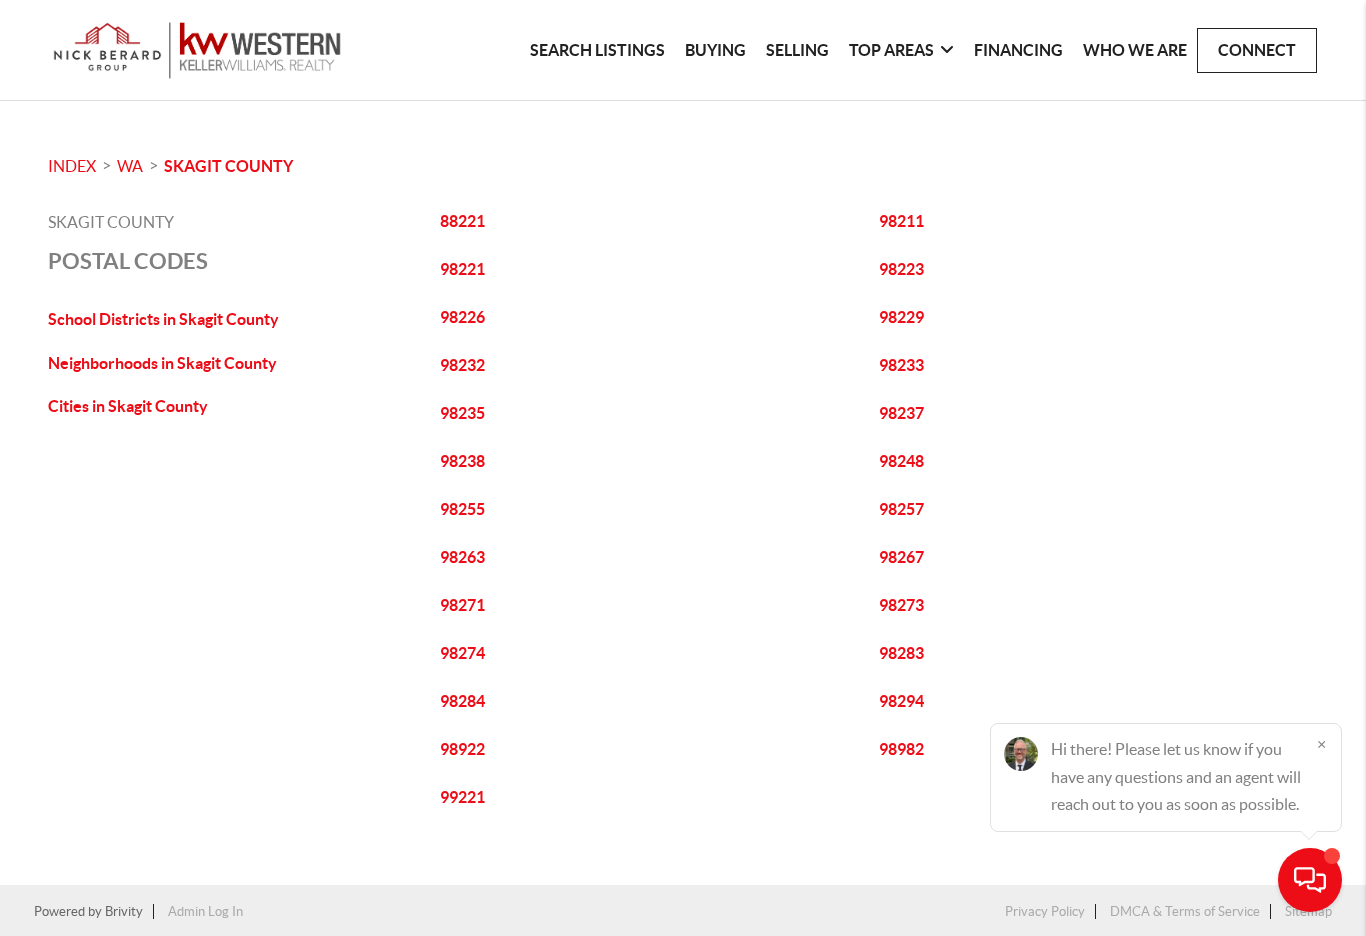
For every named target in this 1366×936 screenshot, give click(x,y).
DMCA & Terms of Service (1185, 911)
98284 (462, 701)
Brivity (124, 911)
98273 (901, 605)
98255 (462, 509)
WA (130, 166)
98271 (462, 605)
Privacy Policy (1045, 911)
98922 (462, 749)
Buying (715, 50)
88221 (462, 221)
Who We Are (1135, 50)
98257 (901, 509)
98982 (901, 749)
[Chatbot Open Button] (1310, 880)
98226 (462, 317)
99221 (462, 797)
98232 (462, 365)
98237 (901, 413)
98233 (901, 365)
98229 (901, 317)
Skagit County (228, 166)
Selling (797, 50)
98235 (462, 413)
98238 (462, 461)
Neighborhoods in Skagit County (162, 363)
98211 (901, 221)
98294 (901, 701)
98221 (462, 269)
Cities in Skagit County (128, 406)
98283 (901, 653)
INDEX (72, 166)
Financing (1018, 50)
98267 (901, 557)
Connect (1257, 50)
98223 (901, 269)
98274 (462, 653)
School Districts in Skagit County (163, 319)
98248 (901, 461)
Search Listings (597, 50)
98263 (462, 557)
